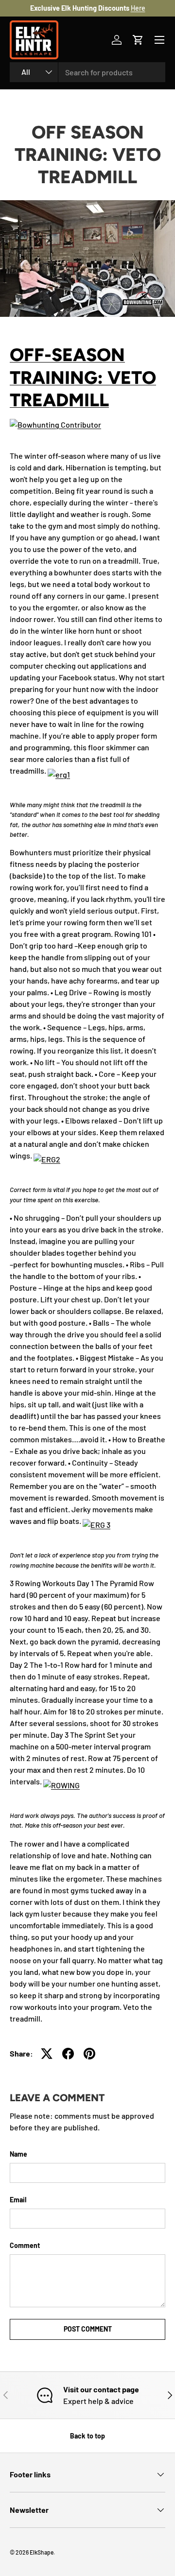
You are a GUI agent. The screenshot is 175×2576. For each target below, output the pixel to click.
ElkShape (42, 2552)
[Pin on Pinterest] (89, 2054)
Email (18, 2200)
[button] (138, 40)
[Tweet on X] (47, 2054)
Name (18, 2154)
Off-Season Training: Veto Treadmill (83, 377)
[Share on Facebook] (68, 2054)
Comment (25, 2245)
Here (138, 8)
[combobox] (87, 72)
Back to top (87, 2436)
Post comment (88, 2329)
